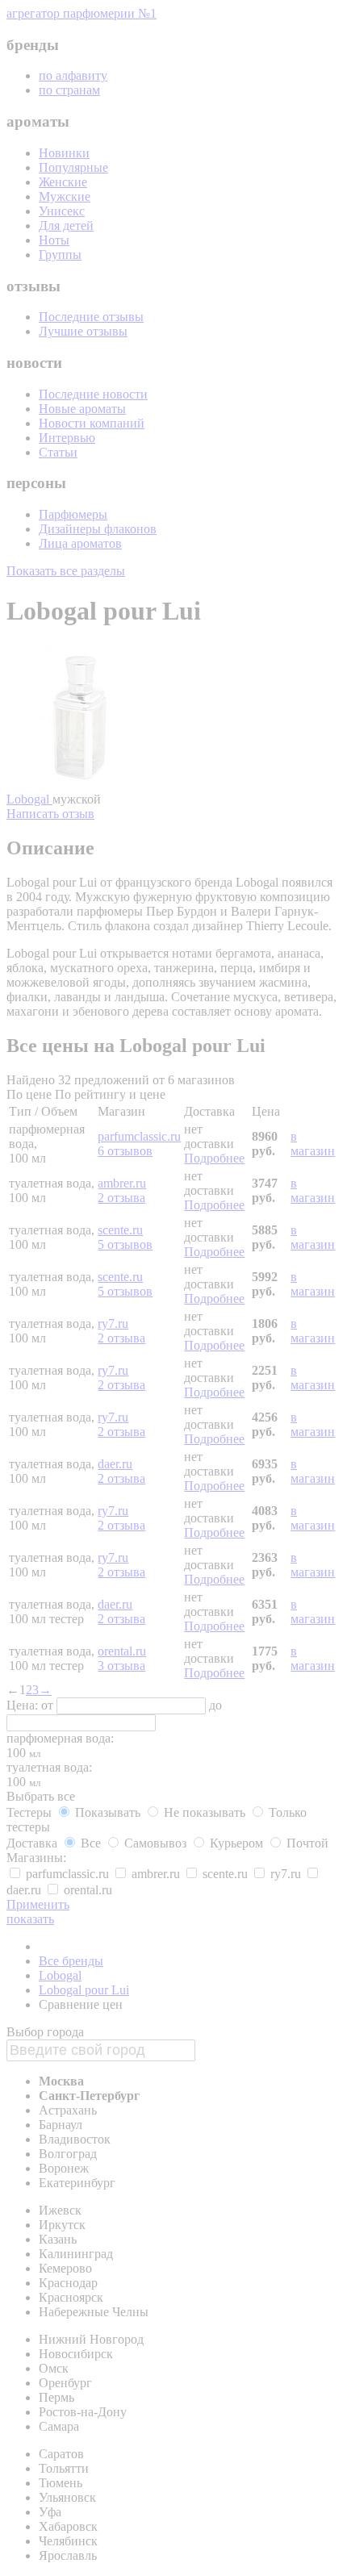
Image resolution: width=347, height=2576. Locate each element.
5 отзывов (125, 1244)
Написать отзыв (50, 814)
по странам (69, 90)
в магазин (313, 1144)
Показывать (108, 1812)
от (49, 1705)
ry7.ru (113, 1323)
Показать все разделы (66, 571)
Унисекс (62, 211)
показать (30, 1919)
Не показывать (205, 1812)
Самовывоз (155, 1843)
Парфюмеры (73, 514)
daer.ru (115, 1464)
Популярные (73, 167)
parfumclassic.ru (139, 1136)
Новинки (64, 153)
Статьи (58, 452)
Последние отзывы (91, 317)
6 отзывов (125, 1151)
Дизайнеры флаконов (98, 529)
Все (91, 1843)
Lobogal (29, 799)
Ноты (54, 240)
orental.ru (122, 1651)
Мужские (65, 196)
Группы (60, 255)
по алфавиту (73, 75)
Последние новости (93, 394)
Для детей (66, 225)
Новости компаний (92, 423)
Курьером (236, 1843)
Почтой (306, 1843)
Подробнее (214, 1158)
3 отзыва (121, 1666)
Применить (38, 1904)
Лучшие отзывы (83, 331)
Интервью (67, 438)
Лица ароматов (80, 543)
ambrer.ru (122, 1183)
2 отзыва (121, 1198)
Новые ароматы (82, 409)
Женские (63, 182)
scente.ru (120, 1230)
